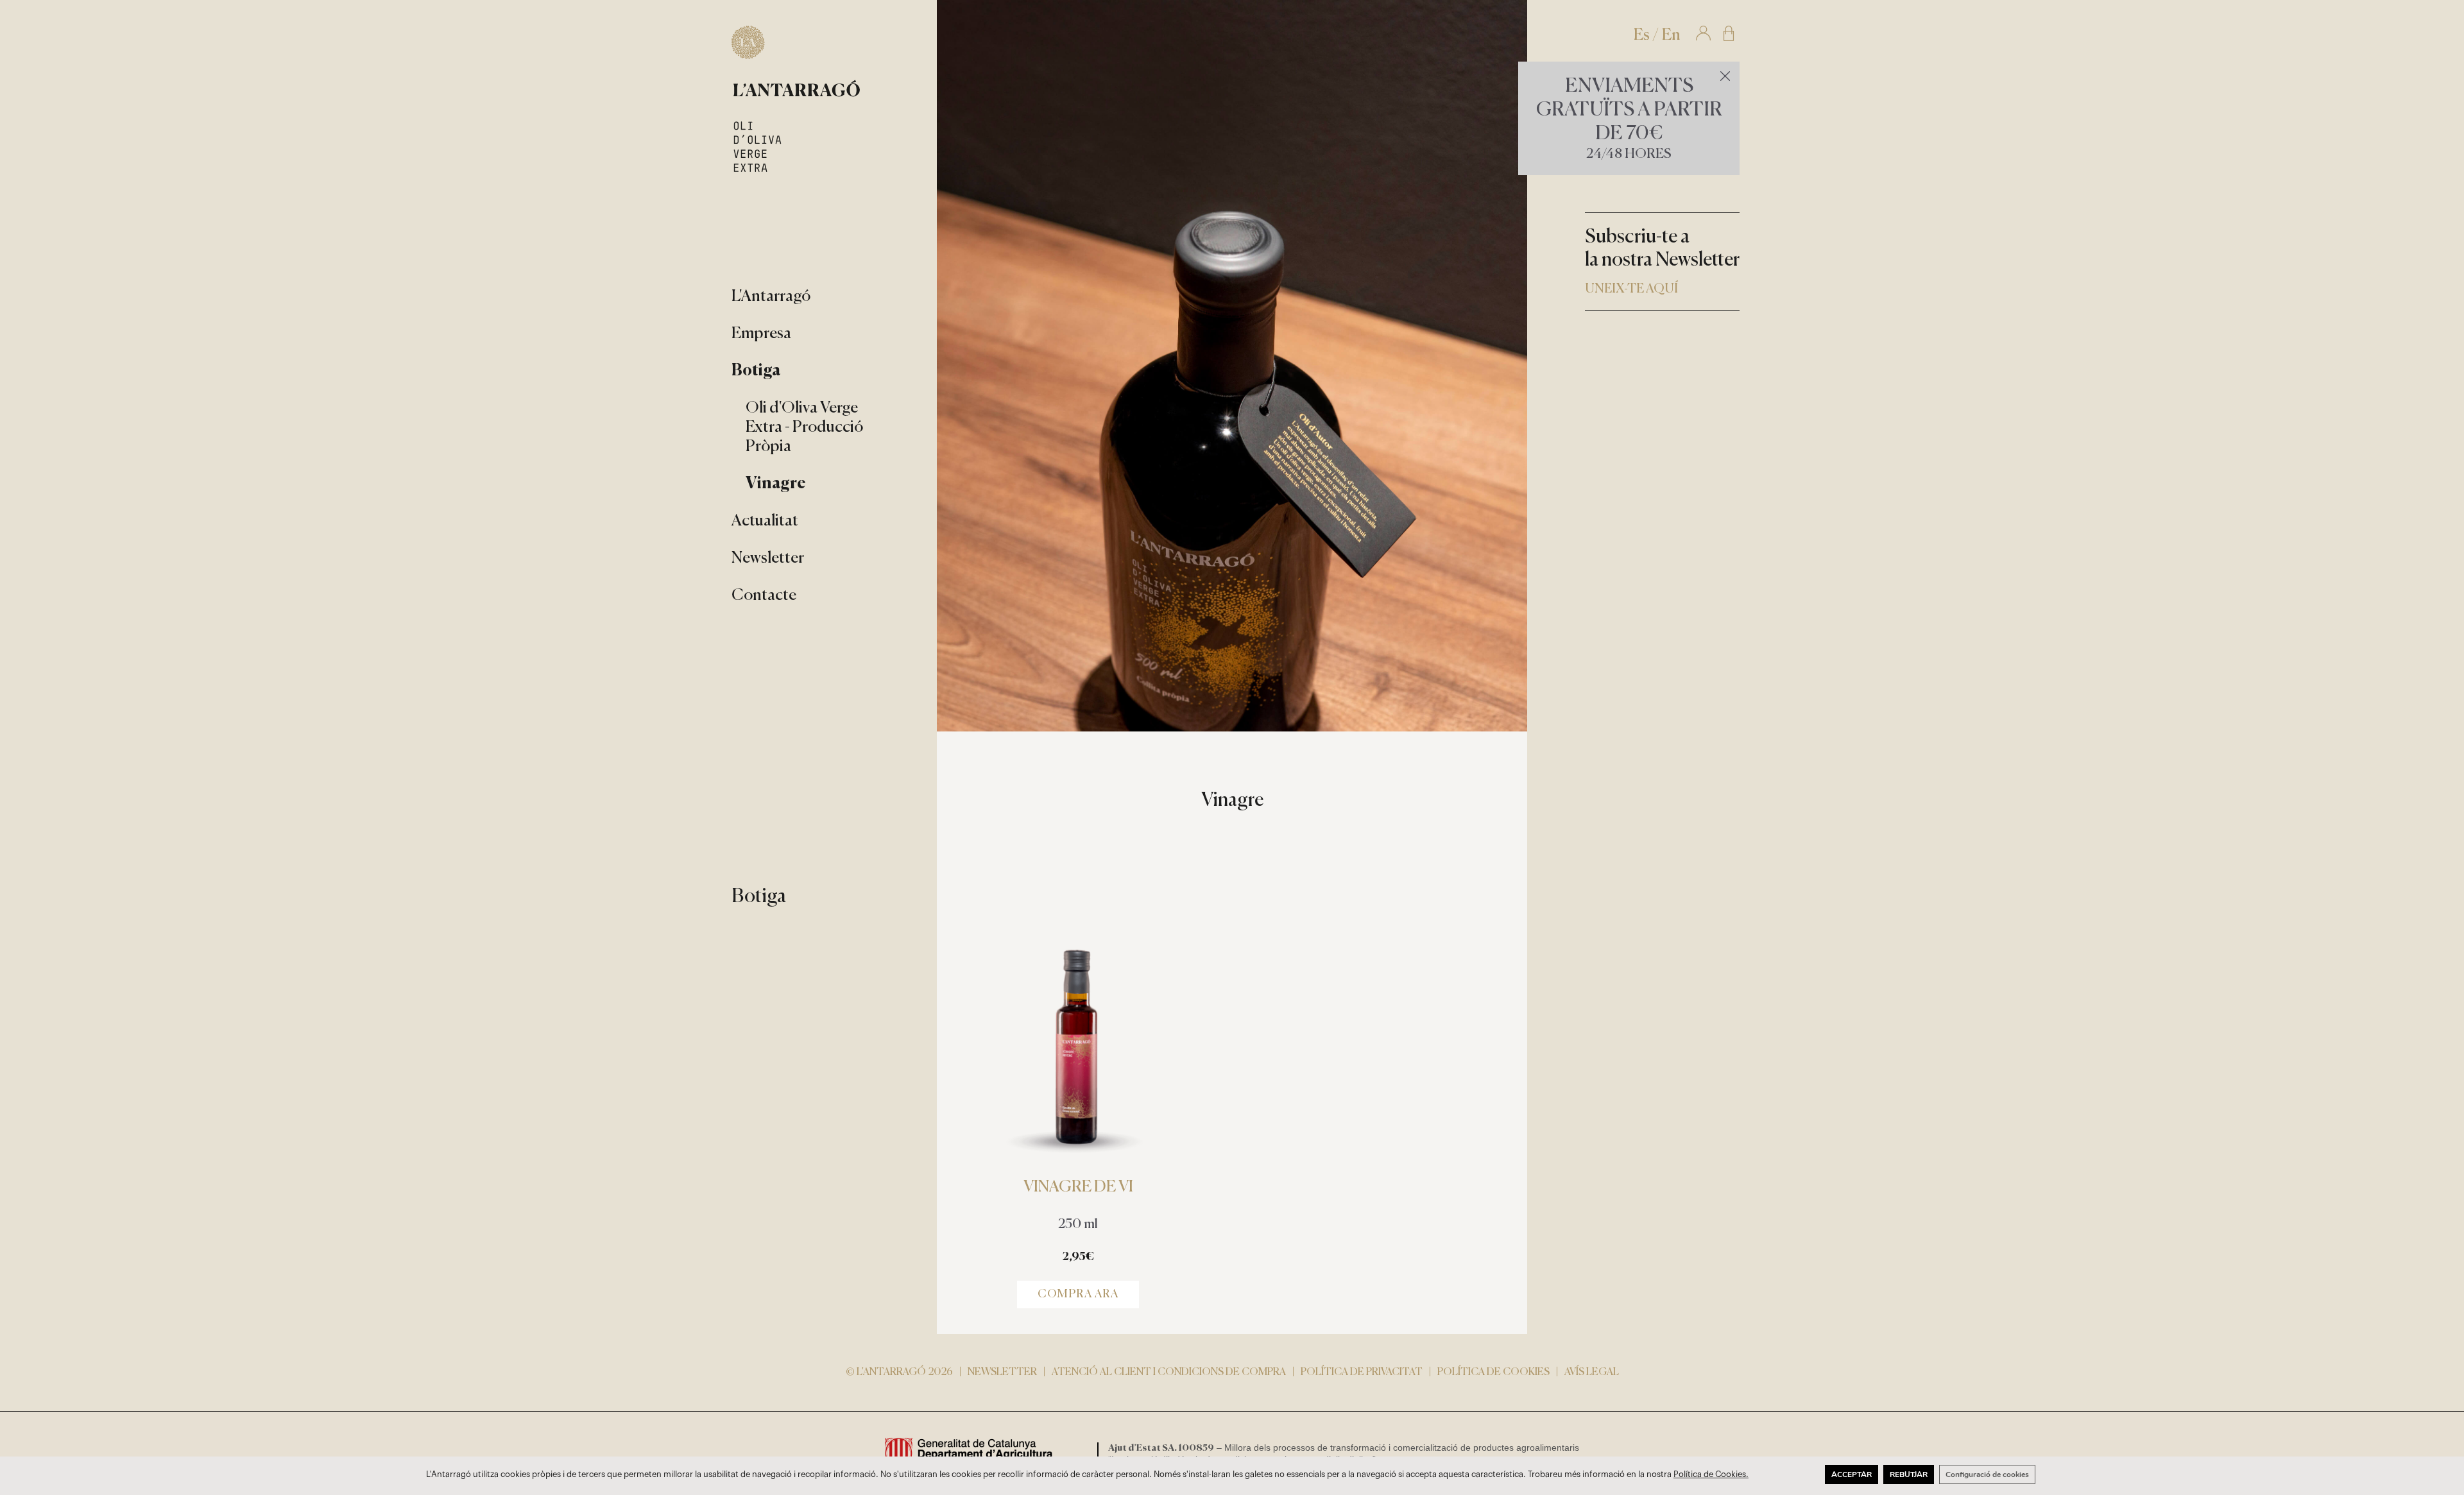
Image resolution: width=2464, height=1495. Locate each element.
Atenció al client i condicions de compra (1169, 1372)
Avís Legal (1592, 1372)
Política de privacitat (1362, 1372)
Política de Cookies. (1711, 1474)
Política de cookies (1493, 1372)
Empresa (761, 334)
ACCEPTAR (1852, 1474)
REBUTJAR (1909, 1474)
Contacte (764, 596)
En (1671, 36)
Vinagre (776, 484)
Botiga (756, 371)
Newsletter (768, 559)
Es (1642, 36)
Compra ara (1078, 1294)
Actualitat (765, 521)
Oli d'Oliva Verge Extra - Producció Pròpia (804, 428)
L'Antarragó (771, 297)
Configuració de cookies (1987, 1474)
